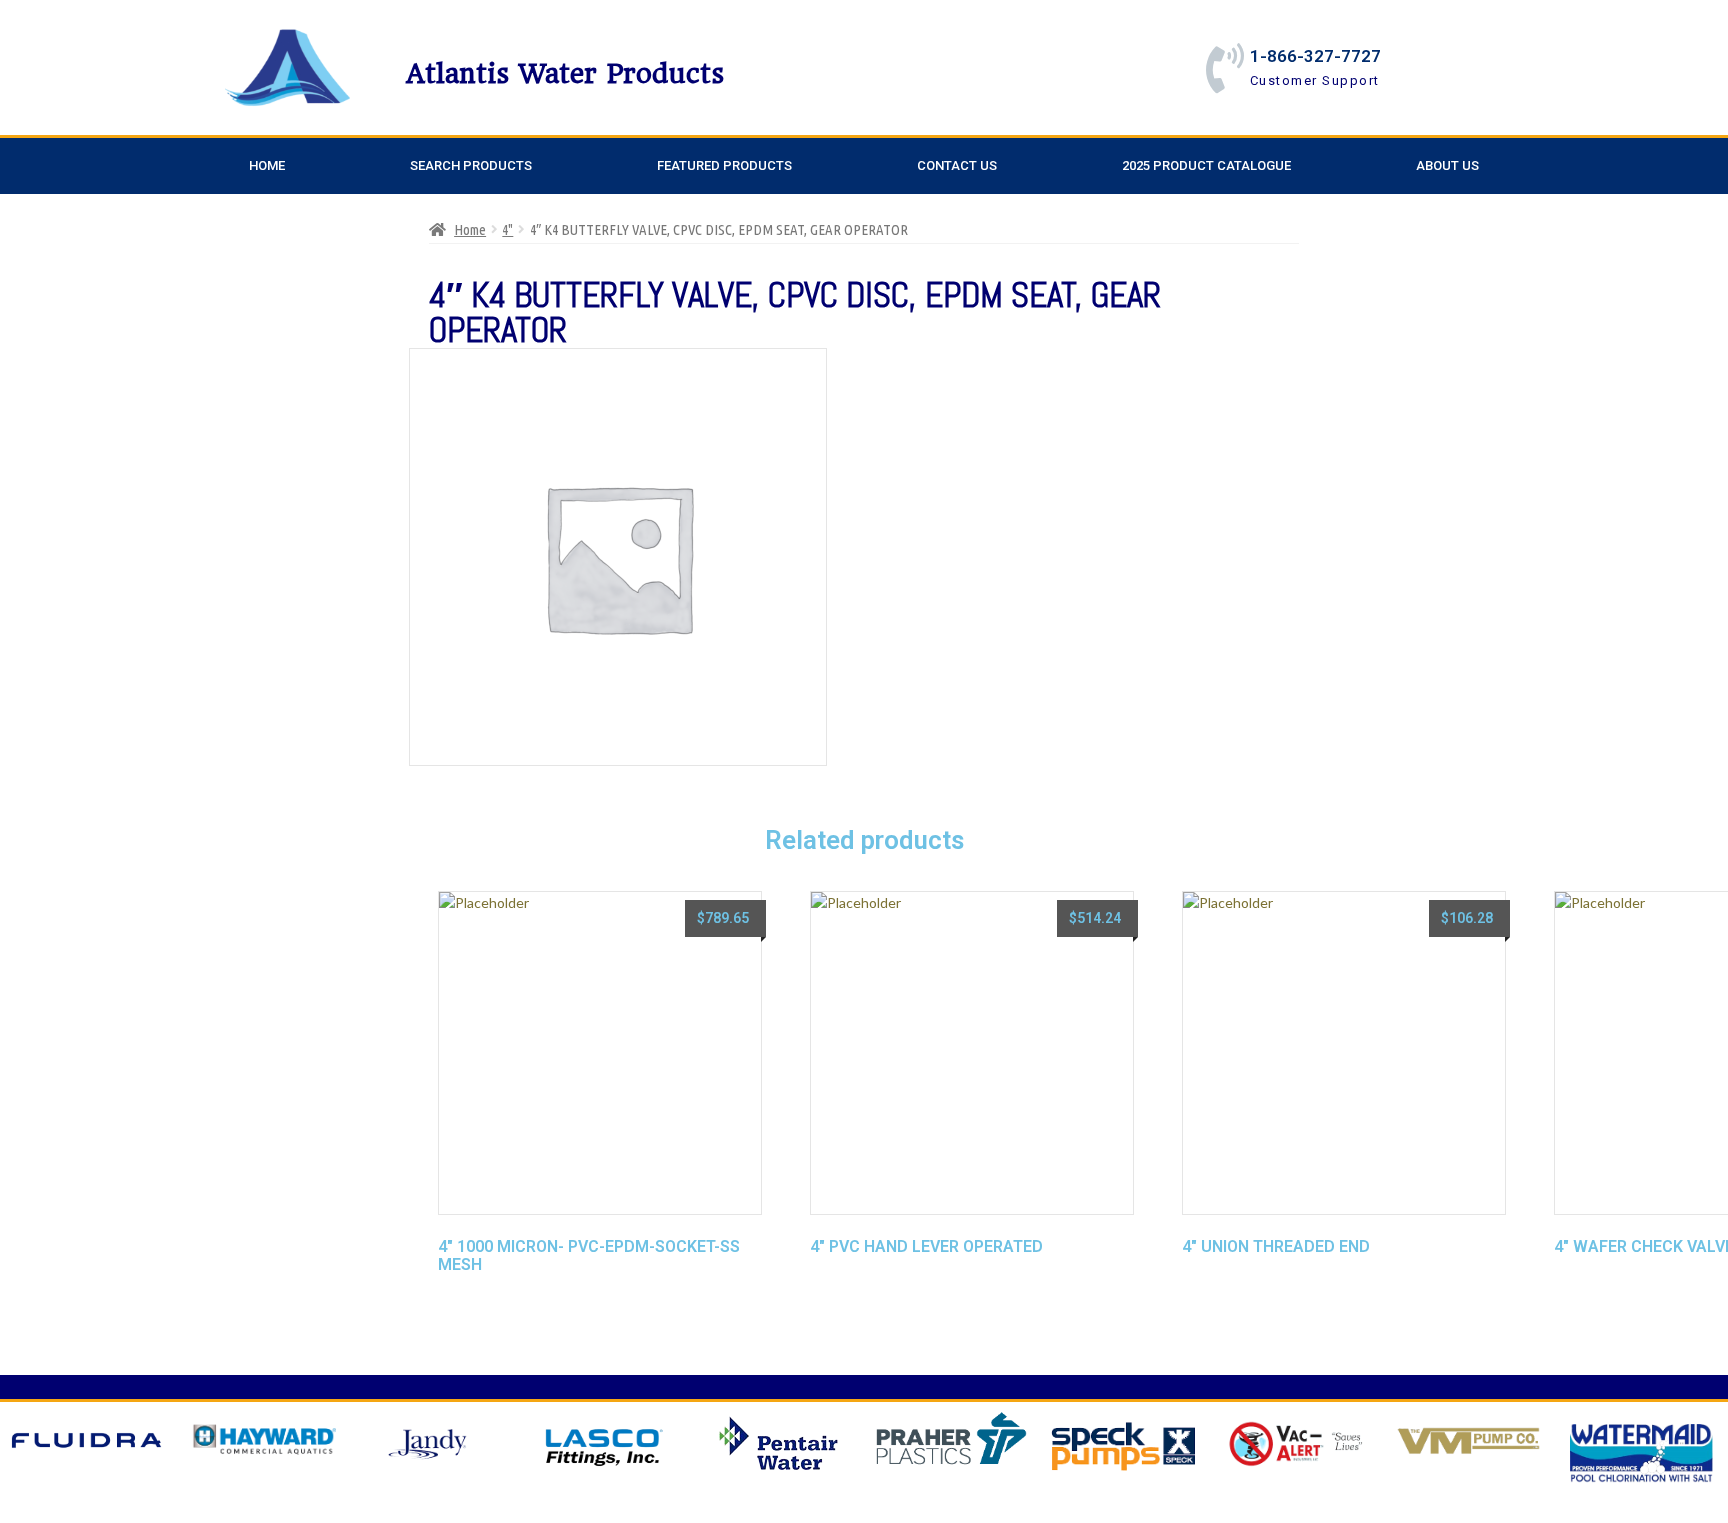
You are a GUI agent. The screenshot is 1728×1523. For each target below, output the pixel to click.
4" (507, 229)
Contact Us (957, 165)
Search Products (471, 165)
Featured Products (724, 165)
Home (267, 165)
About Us (1447, 165)
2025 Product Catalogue (1206, 165)
